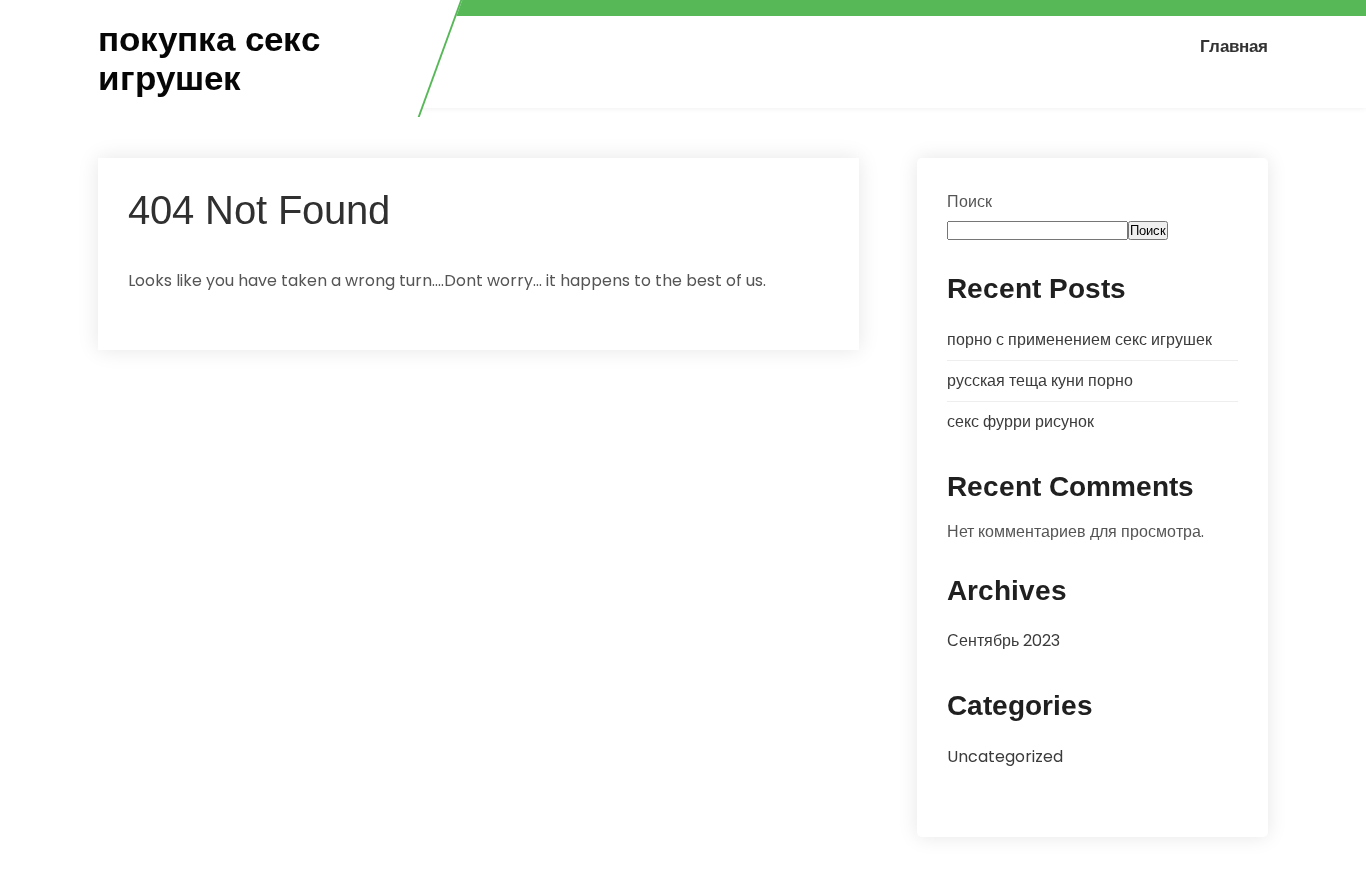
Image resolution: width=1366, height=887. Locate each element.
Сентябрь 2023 (1003, 640)
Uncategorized (1005, 756)
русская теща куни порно (1040, 380)
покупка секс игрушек (209, 58)
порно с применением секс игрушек (1079, 339)
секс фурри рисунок (1020, 421)
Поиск (969, 201)
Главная (1234, 46)
